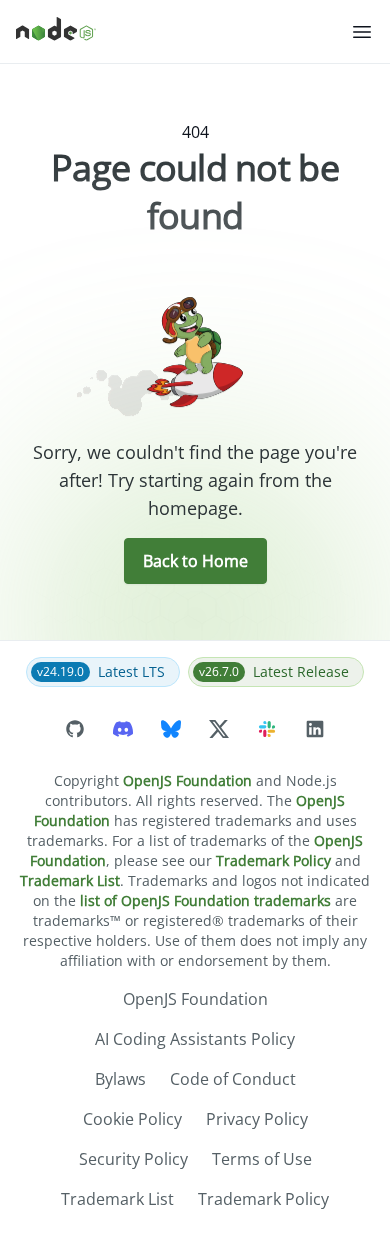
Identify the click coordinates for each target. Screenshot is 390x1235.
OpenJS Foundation (187, 780)
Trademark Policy (273, 860)
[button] (362, 32)
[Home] (183, 32)
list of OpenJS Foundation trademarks (205, 900)
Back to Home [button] (195, 561)
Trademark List (70, 880)
